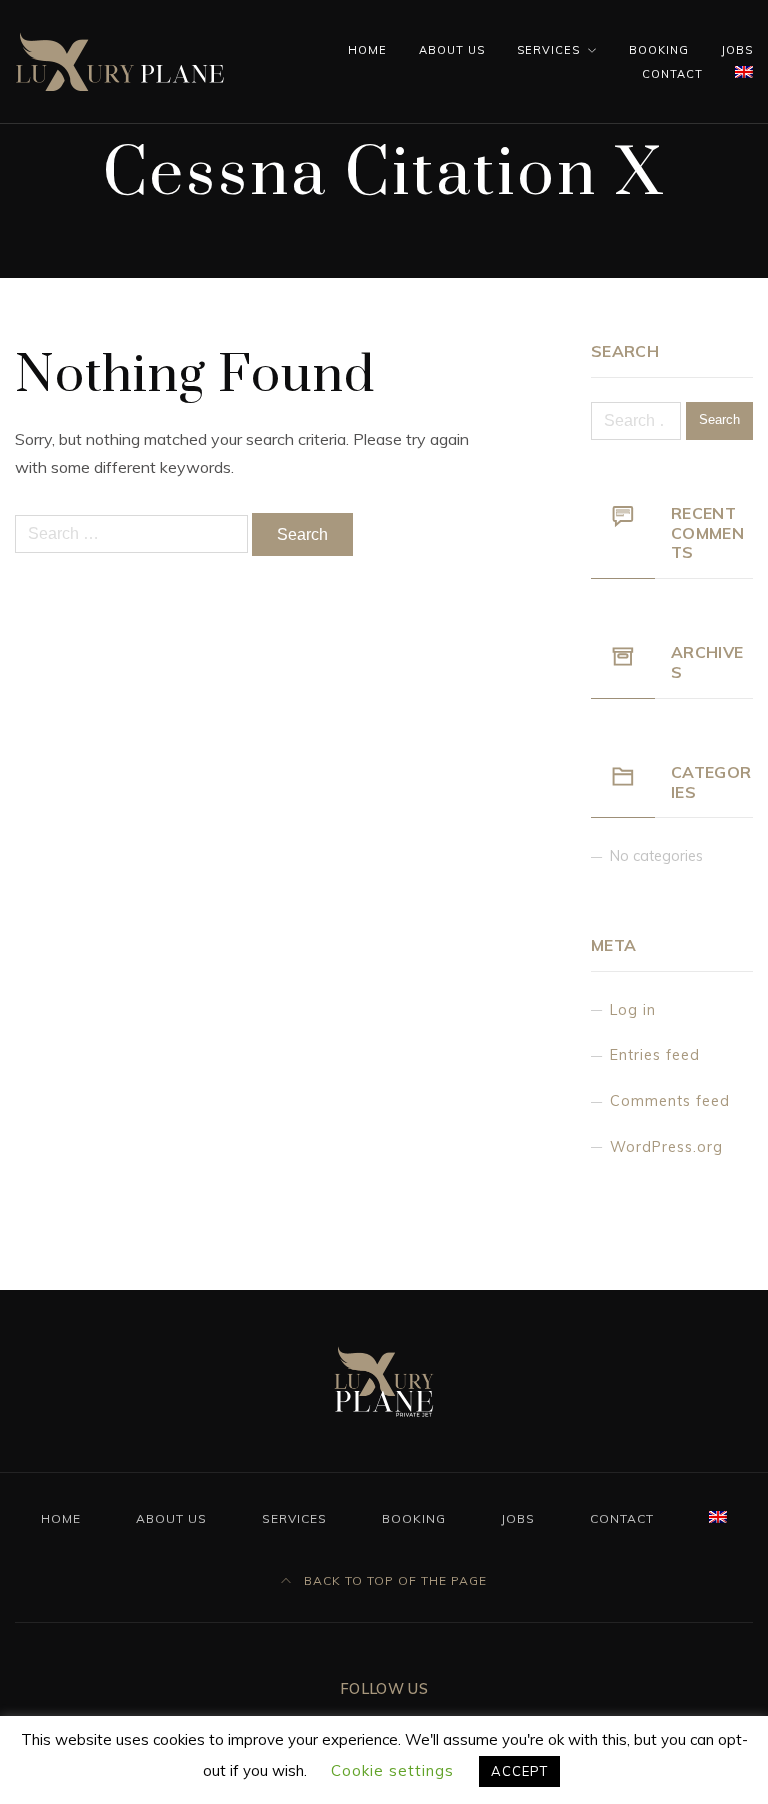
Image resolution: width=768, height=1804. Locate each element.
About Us (452, 50)
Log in (633, 1010)
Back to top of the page (393, 1580)
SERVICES (548, 50)
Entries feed (655, 1055)
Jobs (737, 50)
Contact (672, 74)
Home (367, 50)
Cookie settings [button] (392, 1770)
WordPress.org (666, 1147)
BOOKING (659, 50)
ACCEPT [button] (519, 1771)
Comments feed (670, 1101)
